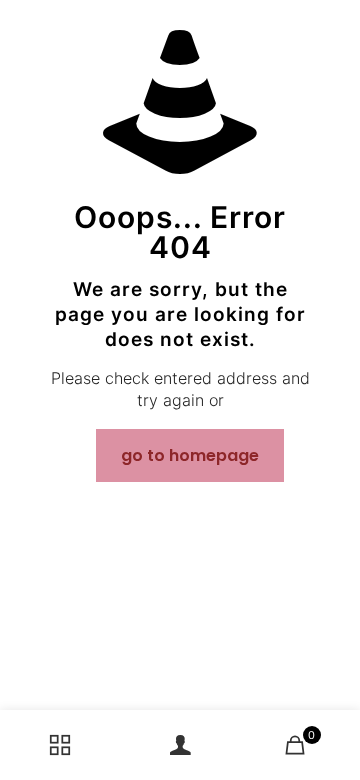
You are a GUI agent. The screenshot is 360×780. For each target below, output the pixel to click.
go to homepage (190, 455)
